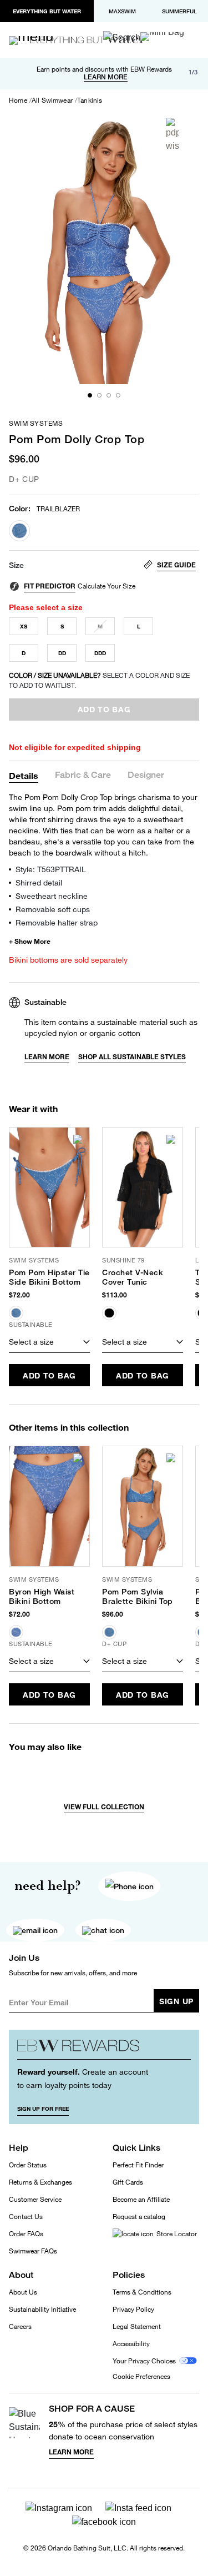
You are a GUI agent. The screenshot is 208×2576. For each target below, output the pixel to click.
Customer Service (35, 2199)
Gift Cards (128, 2182)
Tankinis (90, 100)
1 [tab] (90, 395)
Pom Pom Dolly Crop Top (77, 439)
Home (18, 100)
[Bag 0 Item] (162, 37)
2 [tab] (99, 395)
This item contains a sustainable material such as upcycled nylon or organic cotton (111, 1027)
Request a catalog (139, 2217)
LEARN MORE (106, 77)
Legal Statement (137, 2326)
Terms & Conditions (142, 2292)
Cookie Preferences (141, 2377)
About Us (23, 2292)
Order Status (28, 2165)
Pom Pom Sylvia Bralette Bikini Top (138, 1596)
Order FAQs (26, 2234)
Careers (20, 2326)
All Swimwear (52, 100)
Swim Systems (36, 424)
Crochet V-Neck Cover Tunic (133, 1277)
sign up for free (43, 2109)
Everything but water (47, 11)
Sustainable (45, 1002)
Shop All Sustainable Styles (132, 1057)
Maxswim (122, 11)
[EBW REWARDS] (104, 2049)
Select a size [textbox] (31, 1342)
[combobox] (49, 1342)
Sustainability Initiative (42, 2309)
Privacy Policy (133, 2309)
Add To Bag (49, 1375)
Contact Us (26, 2217)
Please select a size (46, 607)
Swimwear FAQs (33, 2251)
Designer (146, 775)
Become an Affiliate (141, 2199)
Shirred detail (39, 882)
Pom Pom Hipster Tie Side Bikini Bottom (49, 1277)
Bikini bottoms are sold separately (68, 960)
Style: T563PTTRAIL (51, 869)
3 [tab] (109, 395)
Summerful (179, 11)
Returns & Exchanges (40, 2182)
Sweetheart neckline (52, 896)
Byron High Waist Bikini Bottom (42, 1596)
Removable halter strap (57, 922)
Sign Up (176, 2001)
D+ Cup (24, 479)
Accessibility (131, 2344)
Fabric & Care (83, 775)
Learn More (47, 1057)
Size (16, 565)
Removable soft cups (53, 909)
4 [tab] (118, 395)
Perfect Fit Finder (138, 2165)
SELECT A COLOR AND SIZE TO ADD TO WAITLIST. (99, 680)
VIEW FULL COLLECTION (104, 1807)
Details (24, 775)
